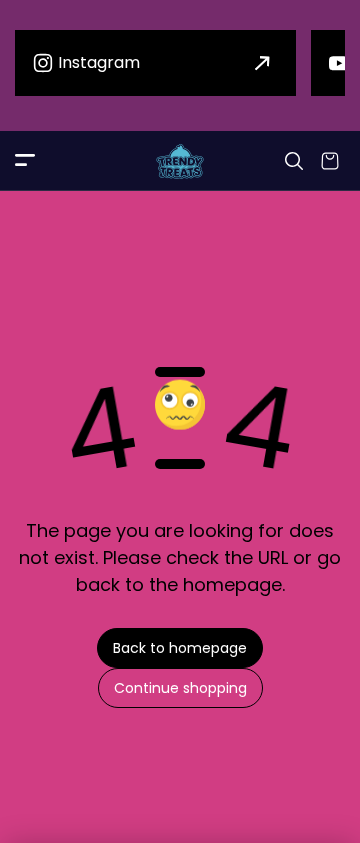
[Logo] (180, 161)
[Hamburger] (25, 161)
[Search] (294, 161)
